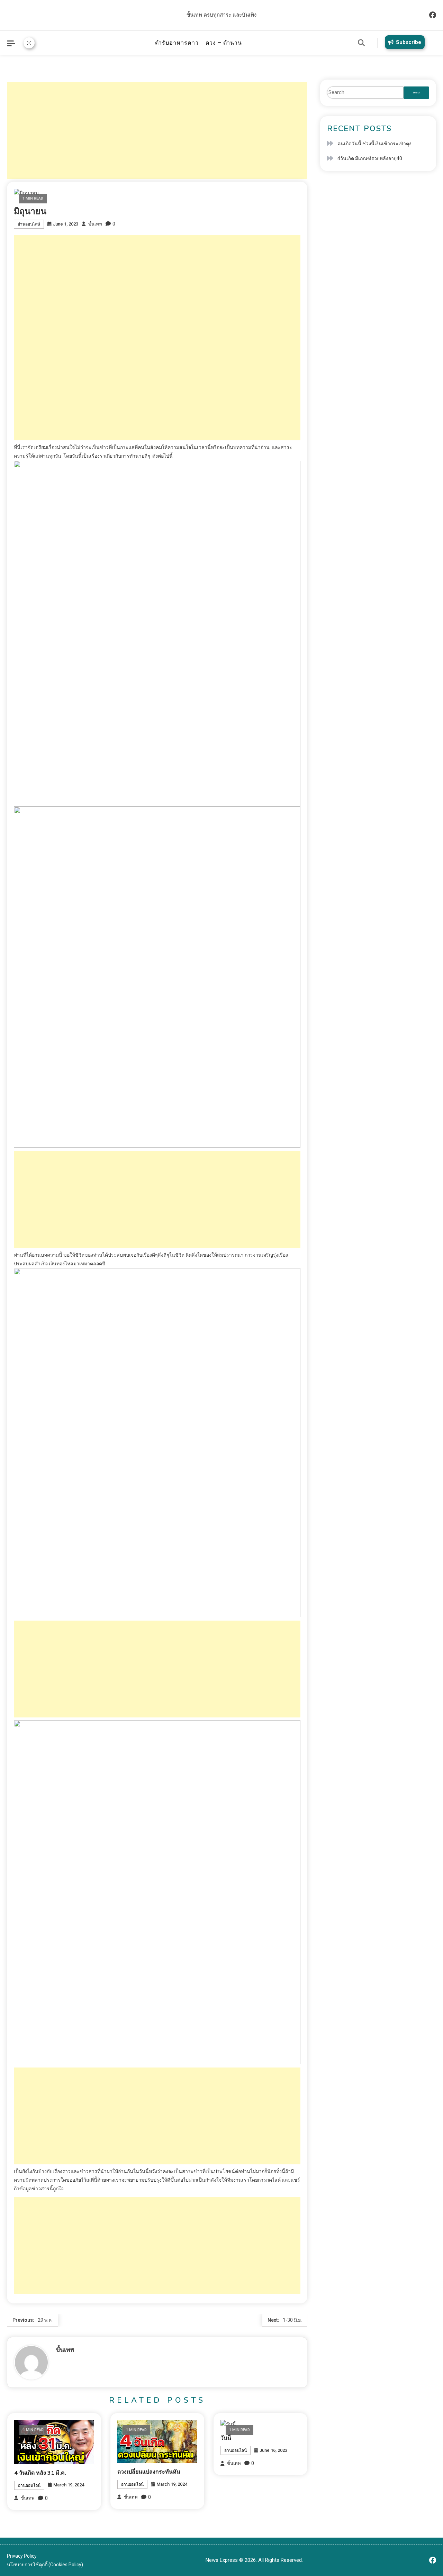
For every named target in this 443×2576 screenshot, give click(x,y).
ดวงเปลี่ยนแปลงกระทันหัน (149, 2472)
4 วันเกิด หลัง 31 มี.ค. (40, 2473)
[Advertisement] (157, 130)
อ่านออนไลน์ (29, 224)
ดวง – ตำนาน (224, 43)
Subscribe (409, 42)
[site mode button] (29, 43)
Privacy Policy (22, 2556)
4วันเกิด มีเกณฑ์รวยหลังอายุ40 (370, 158)
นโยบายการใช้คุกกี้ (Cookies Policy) (45, 2565)
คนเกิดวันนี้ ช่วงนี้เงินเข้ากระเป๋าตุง (374, 144)
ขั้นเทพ (95, 224)
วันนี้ (226, 2438)
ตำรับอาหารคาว (177, 43)
